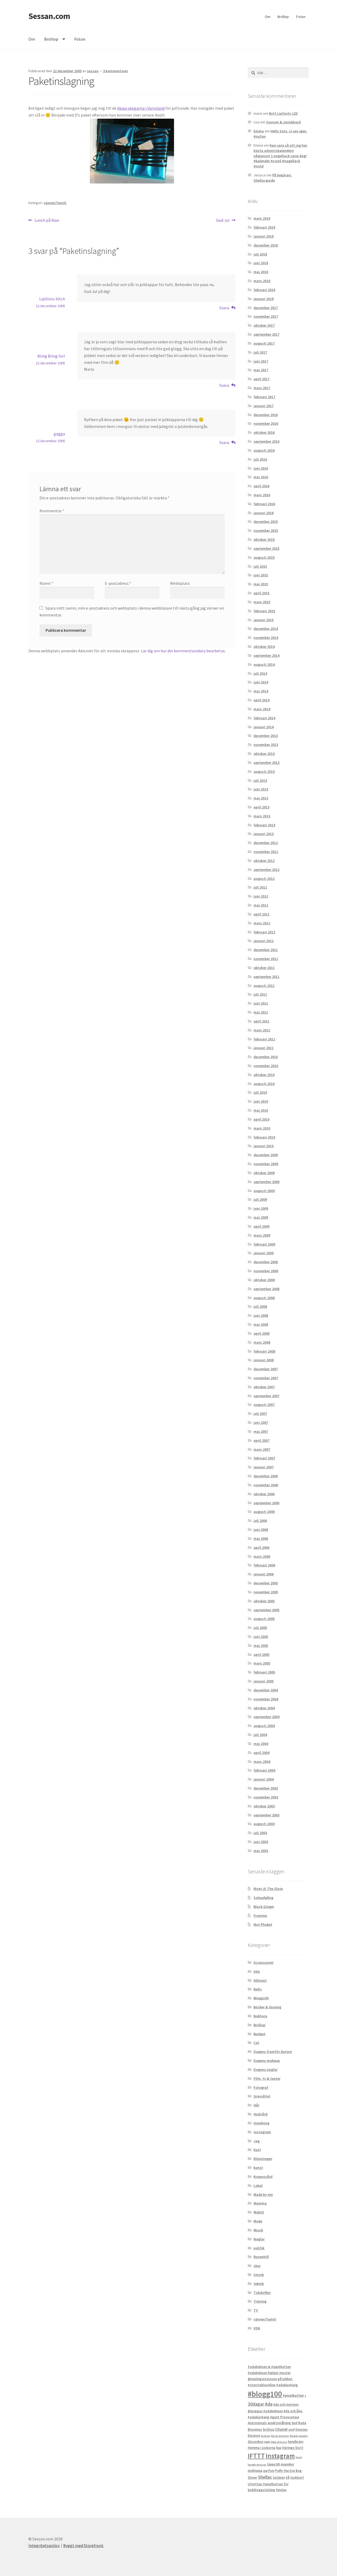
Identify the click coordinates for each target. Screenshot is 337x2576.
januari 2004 (264, 1779)
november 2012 (266, 852)
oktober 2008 (264, 1280)
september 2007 (266, 1396)
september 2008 (266, 1289)
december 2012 (266, 843)
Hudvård (261, 2114)
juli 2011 (260, 994)
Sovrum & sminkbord (283, 122)
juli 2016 (260, 459)
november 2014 (266, 638)
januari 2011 (264, 1048)
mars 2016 (262, 495)
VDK (257, 2328)
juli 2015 (260, 566)
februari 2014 (264, 718)
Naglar (259, 2239)
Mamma (260, 2203)
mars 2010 (262, 1128)
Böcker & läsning (267, 2007)
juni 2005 (261, 1637)
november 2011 (266, 959)
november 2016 (266, 423)
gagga (59, 434)
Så (288, 2478)
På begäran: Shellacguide (273, 178)
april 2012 (261, 914)
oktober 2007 (264, 1387)
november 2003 (266, 1797)
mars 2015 (262, 602)
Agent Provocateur (285, 2417)
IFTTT (256, 2456)
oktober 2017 (264, 325)
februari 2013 (264, 825)
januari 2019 (264, 236)
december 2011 (266, 950)
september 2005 (266, 1610)
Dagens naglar (266, 2070)
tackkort (297, 2478)
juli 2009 (260, 1199)
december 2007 (266, 1369)
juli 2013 (260, 780)
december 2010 (266, 1057)
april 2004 (261, 1753)
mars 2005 (262, 1663)
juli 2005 (260, 1628)
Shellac (265, 2477)
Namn (46, 583)
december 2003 (266, 1788)
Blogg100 (261, 1998)
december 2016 (266, 415)
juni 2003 (261, 1842)
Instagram (280, 2456)
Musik (258, 2230)
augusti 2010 (264, 1084)
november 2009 (266, 1164)
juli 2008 (260, 1306)
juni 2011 (261, 1003)
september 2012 (266, 870)
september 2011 (266, 977)
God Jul (223, 221)
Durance (254, 2436)
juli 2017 (260, 352)
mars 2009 (262, 1235)
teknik (259, 2284)
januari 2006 (264, 1574)
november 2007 (266, 1378)
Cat (256, 2043)
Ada (257, 1971)
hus (279, 2448)
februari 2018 (264, 290)
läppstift (274, 2464)
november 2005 (266, 1592)
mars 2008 (262, 1342)
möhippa (255, 2471)
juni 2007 (261, 1422)
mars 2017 (262, 388)
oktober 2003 (264, 1806)
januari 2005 (264, 1681)
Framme (260, 1916)
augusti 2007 (264, 1405)
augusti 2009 (264, 1191)
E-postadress (118, 583)
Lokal (258, 2186)
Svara (224, 308)
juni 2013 (261, 789)
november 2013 (266, 745)
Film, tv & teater (267, 2078)
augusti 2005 (264, 1619)
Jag (257, 2141)
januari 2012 (264, 941)
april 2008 (261, 1333)
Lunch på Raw (47, 221)
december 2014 (266, 629)
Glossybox (256, 2442)
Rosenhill (261, 2257)
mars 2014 (262, 709)
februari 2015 (264, 611)
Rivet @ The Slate (268, 1889)
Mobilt (259, 2212)
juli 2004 (260, 1735)
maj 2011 (261, 1012)
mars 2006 (262, 1556)
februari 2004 (264, 1770)
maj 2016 (261, 477)
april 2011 (261, 1021)
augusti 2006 (264, 1512)
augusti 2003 (264, 1824)
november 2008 (266, 1271)
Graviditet (262, 2096)
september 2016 (266, 441)
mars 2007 (262, 1449)
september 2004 (266, 1717)
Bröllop (283, 17)
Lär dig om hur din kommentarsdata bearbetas (183, 651)
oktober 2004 (264, 1708)
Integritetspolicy (44, 2545)
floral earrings (280, 2436)
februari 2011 (264, 1039)
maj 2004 (261, 1744)
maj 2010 (261, 1110)
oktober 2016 (264, 432)
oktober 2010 (264, 1075)
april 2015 (261, 593)
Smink (259, 2275)
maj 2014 (261, 691)
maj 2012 (261, 905)
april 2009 (261, 1226)
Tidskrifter (262, 2293)
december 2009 (266, 1155)
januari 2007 (264, 1467)
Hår (256, 2105)
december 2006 (266, 1476)
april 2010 (261, 1119)
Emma (259, 131)
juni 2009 (261, 1208)
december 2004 (266, 1690)
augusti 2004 (264, 1726)
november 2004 (266, 1699)
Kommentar (52, 511)
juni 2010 (261, 1101)
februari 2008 (264, 1351)
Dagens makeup (267, 2061)
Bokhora (260, 2016)
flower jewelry (299, 2436)
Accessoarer (264, 1962)
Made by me (263, 2194)
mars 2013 (262, 816)
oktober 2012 (264, 861)
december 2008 (266, 1262)
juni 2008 (261, 1315)
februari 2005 (264, 1672)
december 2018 (266, 245)
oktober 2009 (264, 1173)
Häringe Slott (293, 2448)
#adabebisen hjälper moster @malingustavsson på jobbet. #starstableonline (270, 2379)
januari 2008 (264, 1360)
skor (257, 2266)
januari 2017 (264, 406)
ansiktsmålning (279, 2423)
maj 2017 (261, 370)
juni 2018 (261, 263)
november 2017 (266, 316)
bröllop (269, 2430)
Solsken (279, 2478)
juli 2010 (260, 1092)
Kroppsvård (263, 2177)
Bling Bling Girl (51, 356)
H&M (267, 2442)
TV (256, 2310)
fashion (266, 2436)
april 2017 (261, 379)
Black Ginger (264, 1907)
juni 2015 (261, 575)
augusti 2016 (264, 450)
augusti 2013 (264, 771)
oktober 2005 (264, 1601)
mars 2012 (262, 923)
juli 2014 (260, 673)
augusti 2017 (264, 343)
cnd (291, 2429)
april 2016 (261, 486)
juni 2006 (261, 1530)
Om (268, 17)
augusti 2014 (264, 664)
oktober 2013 (264, 754)
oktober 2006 (264, 1494)
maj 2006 (261, 1538)
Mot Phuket (263, 1924)
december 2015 (266, 522)
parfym (269, 2471)
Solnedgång (263, 1898)
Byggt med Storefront (83, 2545)
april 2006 (261, 1547)
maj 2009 (261, 1217)
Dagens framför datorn (273, 2052)
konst (258, 2168)
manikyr (287, 2464)
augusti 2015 (264, 557)
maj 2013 (261, 798)
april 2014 (261, 700)
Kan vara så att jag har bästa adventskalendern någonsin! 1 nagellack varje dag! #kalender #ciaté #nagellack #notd (280, 156)
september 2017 (266, 334)
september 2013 (266, 763)
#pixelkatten (293, 2395)
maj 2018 (261, 272)
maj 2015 (261, 584)
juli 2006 (260, 1521)
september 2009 (266, 1182)
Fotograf (261, 2087)
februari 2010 (264, 1137)
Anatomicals (257, 2423)
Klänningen (263, 2159)
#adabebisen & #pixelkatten (269, 2367)
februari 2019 (264, 227)
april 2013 (261, 807)
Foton (301, 17)
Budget (259, 2034)
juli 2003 (260, 1833)
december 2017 (266, 308)
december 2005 (266, 1583)
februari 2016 (264, 504)
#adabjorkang (287, 2385)
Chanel (281, 2429)
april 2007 (261, 1440)
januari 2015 (264, 620)
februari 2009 (264, 1244)
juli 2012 (260, 887)
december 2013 (266, 736)
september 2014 (266, 655)
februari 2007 (264, 1458)
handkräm (296, 2442)
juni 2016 (261, 468)
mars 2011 (262, 1030)
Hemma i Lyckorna (262, 2448)
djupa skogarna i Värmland (141, 108)
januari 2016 (264, 513)
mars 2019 (262, 218)
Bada (302, 2423)
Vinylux (281, 2490)
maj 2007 (261, 1431)
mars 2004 (262, 1762)
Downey (301, 2430)
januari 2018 (264, 299)
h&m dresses (279, 2442)
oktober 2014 (264, 647)
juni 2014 (261, 682)
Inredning (261, 2123)
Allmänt (260, 1980)
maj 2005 (261, 1646)
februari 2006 (264, 1565)
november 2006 (266, 1485)
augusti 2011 (264, 986)
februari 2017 (264, 397)
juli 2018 (260, 254)
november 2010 (266, 1066)
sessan (93, 71)
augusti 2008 (264, 1298)
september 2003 (266, 1815)
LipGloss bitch (52, 299)
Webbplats (180, 583)
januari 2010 (264, 1146)
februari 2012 (264, 932)
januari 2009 (264, 1253)
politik (259, 2248)
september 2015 (266, 548)
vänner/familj (55, 203)
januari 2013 (264, 834)
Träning (260, 2301)
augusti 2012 (264, 879)
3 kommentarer (115, 71)
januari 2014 (264, 727)
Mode (258, 2221)
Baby (258, 1989)
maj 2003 (261, 1851)
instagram (262, 2132)
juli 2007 (260, 1414)
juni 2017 (261, 361)
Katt (257, 2150)
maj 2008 (261, 1324)
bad (295, 2423)
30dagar (256, 2404)
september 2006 (266, 1503)
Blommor (255, 2430)
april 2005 (261, 1654)
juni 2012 (261, 896)
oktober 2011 (264, 968)
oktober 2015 (264, 539)
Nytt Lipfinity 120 (283, 113)
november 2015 (266, 530)
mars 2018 (262, 281)
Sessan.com (49, 16)
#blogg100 (265, 2394)
